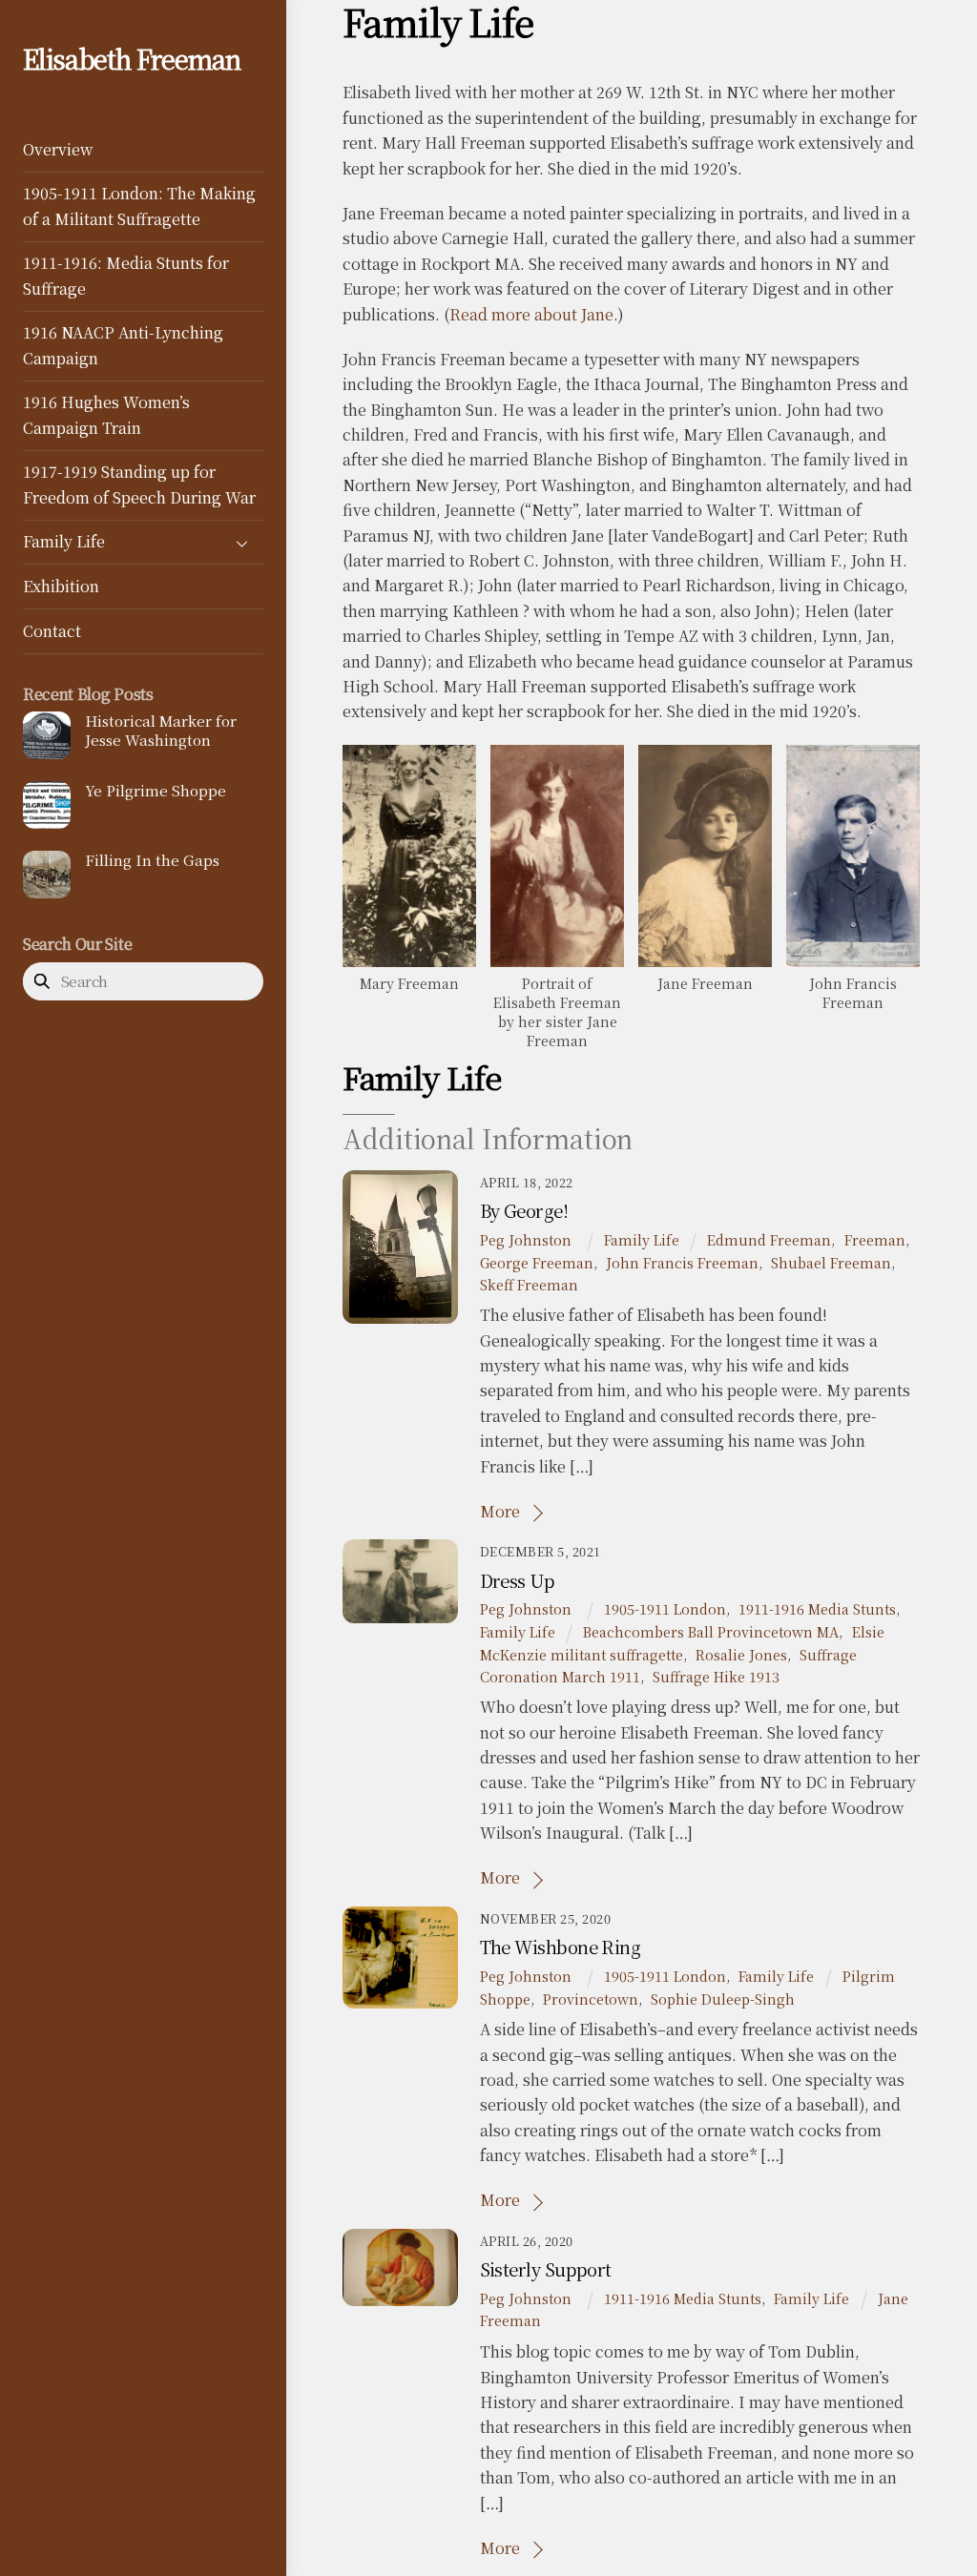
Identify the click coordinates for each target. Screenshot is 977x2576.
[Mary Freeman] (409, 953)
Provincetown (591, 1999)
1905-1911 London (665, 1608)
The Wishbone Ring (561, 1947)
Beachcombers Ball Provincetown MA (711, 1631)
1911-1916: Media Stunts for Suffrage (126, 275)
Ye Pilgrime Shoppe (156, 791)
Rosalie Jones (741, 1654)
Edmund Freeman (769, 1239)
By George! (524, 1210)
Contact (52, 631)
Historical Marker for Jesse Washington (161, 731)
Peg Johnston (526, 1239)
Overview (58, 149)
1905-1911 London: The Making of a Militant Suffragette (139, 206)
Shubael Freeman (831, 1262)
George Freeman (537, 1262)
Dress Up (518, 1580)
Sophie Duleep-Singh (723, 1999)
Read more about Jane (531, 314)
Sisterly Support (546, 2269)
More (500, 1511)
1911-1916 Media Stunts (817, 1608)
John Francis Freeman (682, 1262)
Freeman (875, 1239)
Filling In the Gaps (152, 860)
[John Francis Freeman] (853, 953)
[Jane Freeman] (705, 953)
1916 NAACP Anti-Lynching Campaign (123, 345)
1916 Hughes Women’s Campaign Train (106, 414)
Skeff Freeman (529, 1284)
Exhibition (61, 586)
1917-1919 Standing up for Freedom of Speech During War (139, 484)
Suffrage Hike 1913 (716, 1676)
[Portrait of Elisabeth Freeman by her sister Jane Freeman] (557, 953)
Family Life (64, 541)
